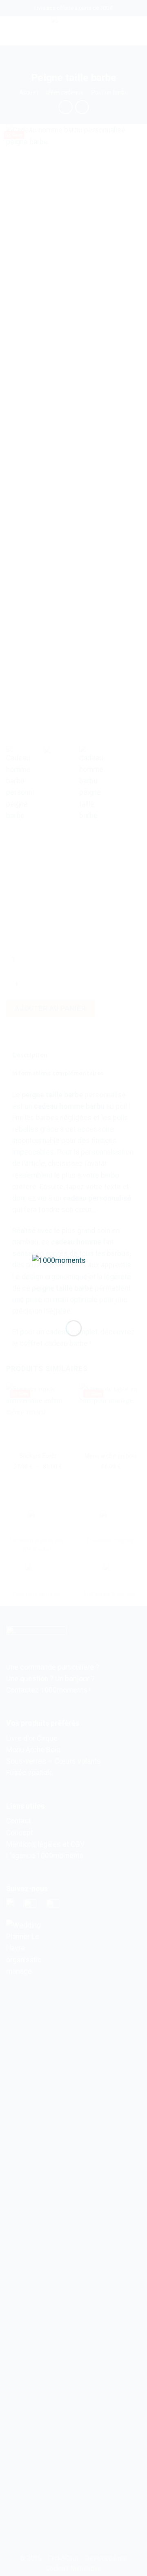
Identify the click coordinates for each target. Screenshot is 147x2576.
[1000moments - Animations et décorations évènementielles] (74, 1281)
